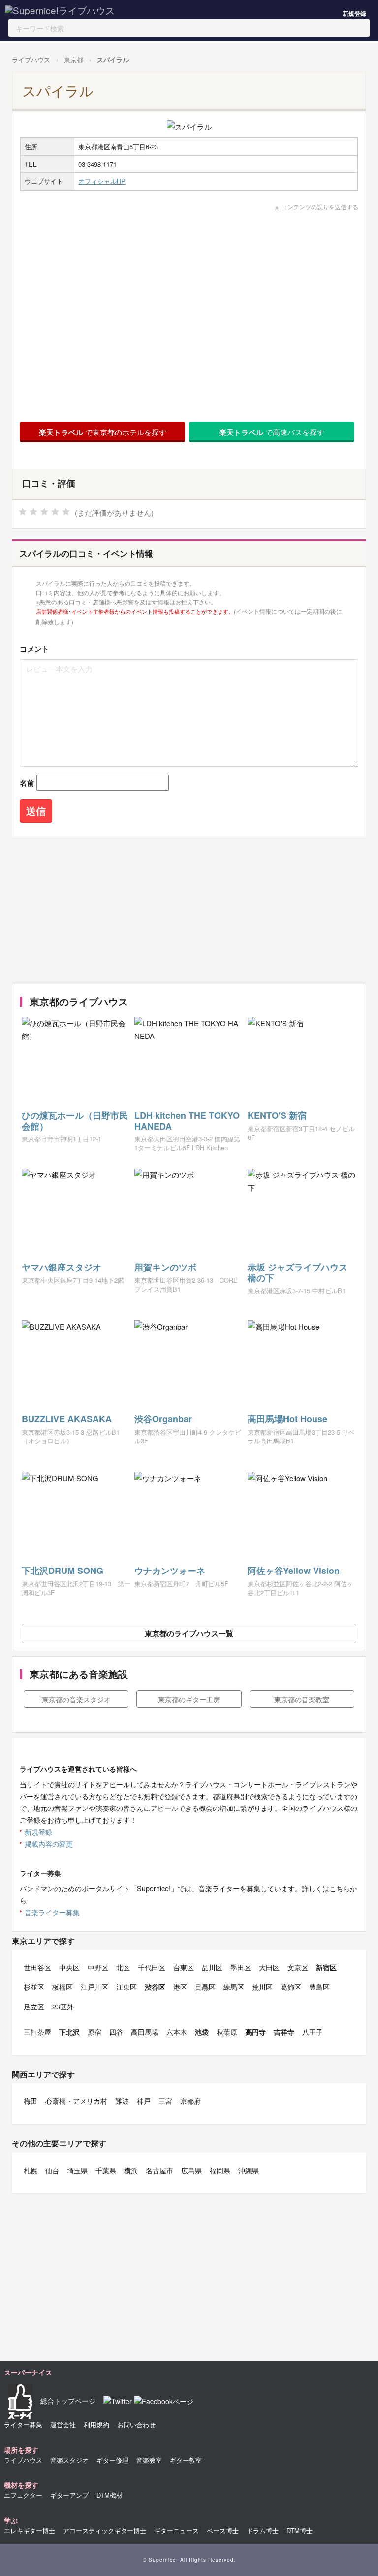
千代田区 (152, 1967)
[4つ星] (55, 512)
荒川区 (262, 1987)
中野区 (98, 1967)
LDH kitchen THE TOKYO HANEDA (187, 1121)
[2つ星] (33, 512)
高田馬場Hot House (287, 1419)
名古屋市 (159, 2170)
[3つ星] (44, 512)
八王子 (313, 2032)
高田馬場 (145, 2032)
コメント (34, 649)
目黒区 (205, 1987)
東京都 (74, 59)
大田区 (269, 1967)
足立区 (34, 2007)
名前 (27, 783)
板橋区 (63, 1987)
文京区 (298, 1967)
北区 (123, 1967)
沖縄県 (249, 2170)
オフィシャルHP (102, 181)
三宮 (165, 2101)
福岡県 (220, 2170)
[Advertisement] (187, 910)
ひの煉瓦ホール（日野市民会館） (75, 1121)
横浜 (131, 2170)
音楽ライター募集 (52, 1912)
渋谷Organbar (163, 1419)
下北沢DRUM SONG (63, 1571)
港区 (180, 1987)
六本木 (177, 2032)
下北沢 (69, 2032)
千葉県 (106, 2170)
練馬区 (234, 1987)
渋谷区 (155, 1987)
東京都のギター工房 (189, 1699)
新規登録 (354, 13)
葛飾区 (291, 1987)
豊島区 (319, 1987)
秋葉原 (227, 2032)
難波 (122, 2101)
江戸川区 (94, 1987)
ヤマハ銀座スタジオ (62, 1267)
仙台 (52, 2170)
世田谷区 (37, 1967)
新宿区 (326, 1967)
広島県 (191, 2170)
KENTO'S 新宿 (277, 1115)
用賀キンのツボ (165, 1267)
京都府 (190, 2101)
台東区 (184, 1967)
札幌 (31, 2170)
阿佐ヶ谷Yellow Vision (294, 1571)
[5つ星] (66, 512)
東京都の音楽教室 (302, 1699)
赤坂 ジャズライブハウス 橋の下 (298, 1272)
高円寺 (255, 2032)
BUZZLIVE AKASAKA (67, 1419)
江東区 (126, 1987)
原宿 (94, 2032)
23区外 (63, 2007)
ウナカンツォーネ (170, 1571)
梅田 (31, 2101)
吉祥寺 (284, 2032)
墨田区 (241, 1967)
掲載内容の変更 (49, 1844)
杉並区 (34, 1987)
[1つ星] (23, 512)
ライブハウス (31, 59)
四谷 (116, 2032)
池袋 (202, 2032)
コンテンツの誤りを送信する (320, 207)
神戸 (144, 2101)
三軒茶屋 (37, 2032)
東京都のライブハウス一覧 (189, 1633)
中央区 (69, 1967)
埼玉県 (77, 2170)
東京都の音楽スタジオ (76, 1699)
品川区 (212, 1967)
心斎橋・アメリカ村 (76, 2101)
